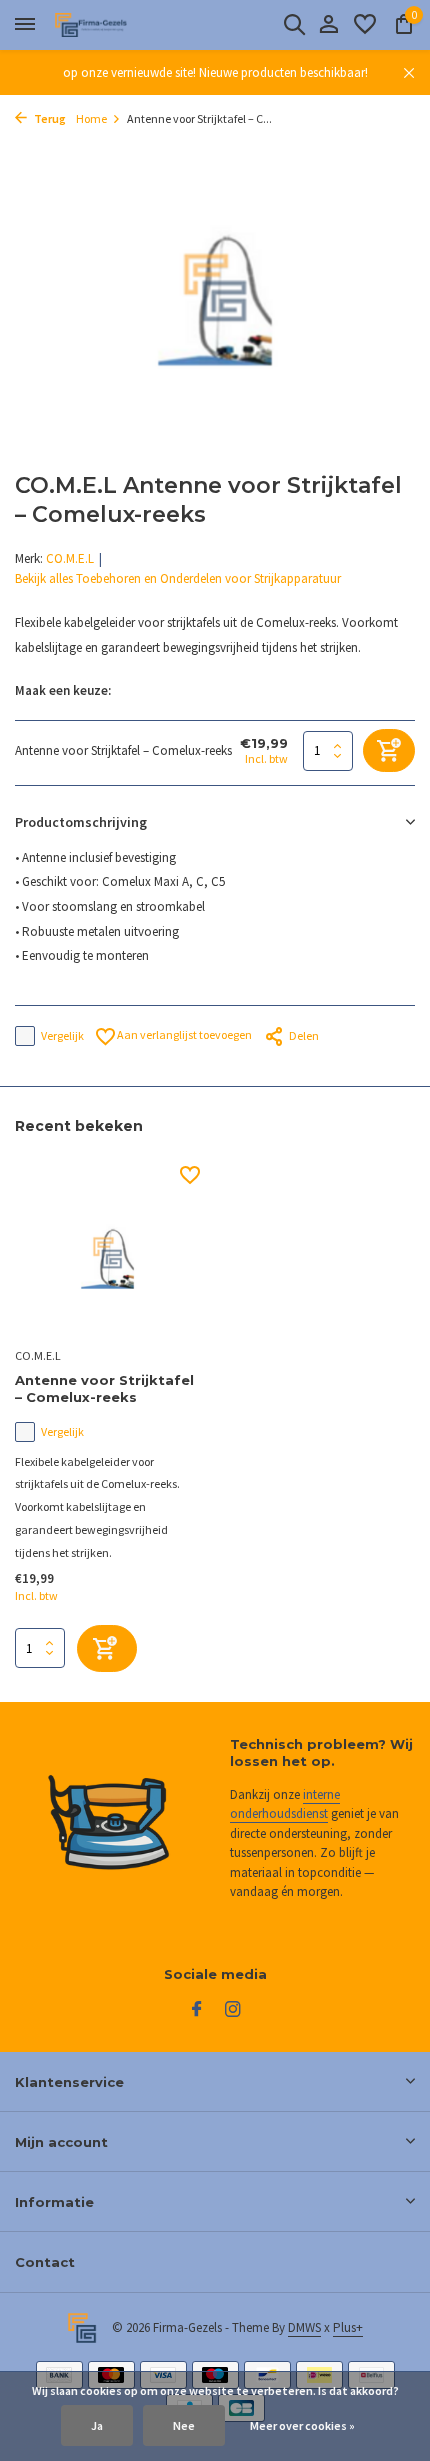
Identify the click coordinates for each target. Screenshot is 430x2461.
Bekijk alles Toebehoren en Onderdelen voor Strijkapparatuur (178, 578)
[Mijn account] (328, 25)
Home (91, 118)
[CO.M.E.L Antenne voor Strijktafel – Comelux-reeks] (107, 1253)
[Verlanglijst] (365, 25)
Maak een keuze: (63, 690)
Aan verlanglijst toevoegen (183, 1034)
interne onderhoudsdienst (285, 1804)
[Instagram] (233, 2010)
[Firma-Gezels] (106, 25)
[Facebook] (197, 2010)
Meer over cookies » (302, 2425)
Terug (49, 118)
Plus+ (348, 2327)
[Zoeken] (294, 24)
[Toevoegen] (107, 1648)
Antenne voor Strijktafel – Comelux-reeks (104, 1388)
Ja (97, 2425)
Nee (184, 2425)
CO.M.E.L (70, 558)
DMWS (304, 2327)
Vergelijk (62, 1035)
